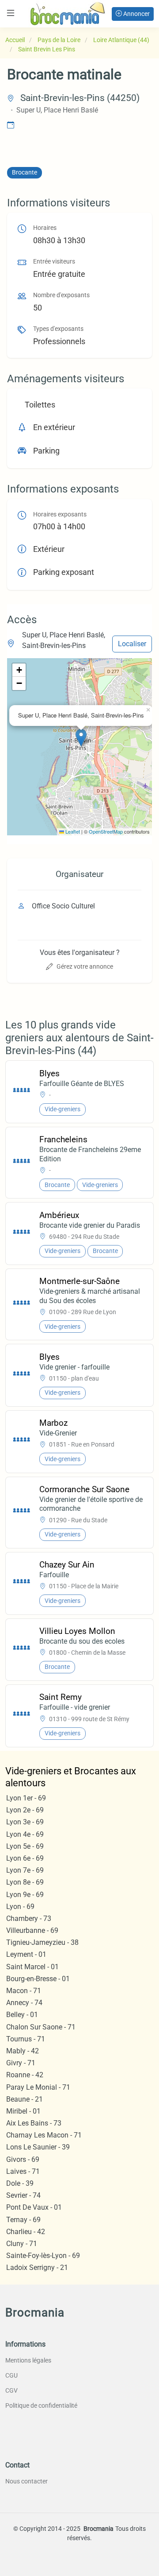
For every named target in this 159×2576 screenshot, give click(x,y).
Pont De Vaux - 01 (34, 2207)
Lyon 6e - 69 (25, 1858)
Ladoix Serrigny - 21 (37, 2268)
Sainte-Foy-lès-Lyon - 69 (43, 2256)
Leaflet (72, 831)
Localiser (132, 644)
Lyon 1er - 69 (26, 1798)
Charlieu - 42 (26, 2232)
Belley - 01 (22, 2015)
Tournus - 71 (26, 2039)
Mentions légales (28, 2360)
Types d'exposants (58, 329)
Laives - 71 (23, 2171)
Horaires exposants (60, 514)
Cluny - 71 (22, 2244)
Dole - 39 (20, 2183)
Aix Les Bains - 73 (34, 2123)
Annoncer (136, 14)
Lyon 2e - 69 (25, 1810)
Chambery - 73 (29, 1918)
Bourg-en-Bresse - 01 (38, 1979)
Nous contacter (26, 2481)
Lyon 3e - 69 (25, 1822)
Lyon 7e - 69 (25, 1870)
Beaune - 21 (25, 2099)
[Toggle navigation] (11, 13)
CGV (11, 2390)
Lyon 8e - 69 (25, 1882)
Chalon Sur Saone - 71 (41, 2027)
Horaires (45, 228)
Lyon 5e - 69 (25, 1846)
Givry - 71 (21, 2063)
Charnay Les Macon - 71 (44, 2135)
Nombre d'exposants (61, 295)
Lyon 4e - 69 (25, 1834)
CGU (11, 2375)
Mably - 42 (23, 2051)
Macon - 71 (24, 1991)
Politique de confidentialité (41, 2405)
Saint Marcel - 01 (32, 1967)
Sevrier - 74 (23, 2195)
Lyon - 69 (20, 1907)
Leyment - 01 (26, 1954)
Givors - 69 (23, 2159)
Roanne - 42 (25, 2075)
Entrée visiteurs (54, 262)
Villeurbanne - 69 (32, 1930)
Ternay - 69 (23, 2220)
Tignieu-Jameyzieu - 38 (42, 1942)
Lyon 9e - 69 (25, 1895)
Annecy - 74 (24, 2003)
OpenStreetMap (106, 831)
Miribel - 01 (23, 2111)
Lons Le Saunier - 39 (38, 2147)
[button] (81, 738)
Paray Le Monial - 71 (38, 2087)
